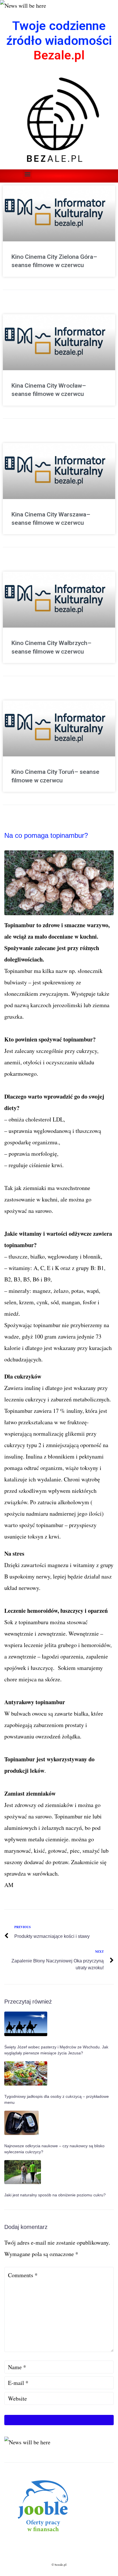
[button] (27, 174)
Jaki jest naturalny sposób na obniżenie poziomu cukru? (55, 2195)
